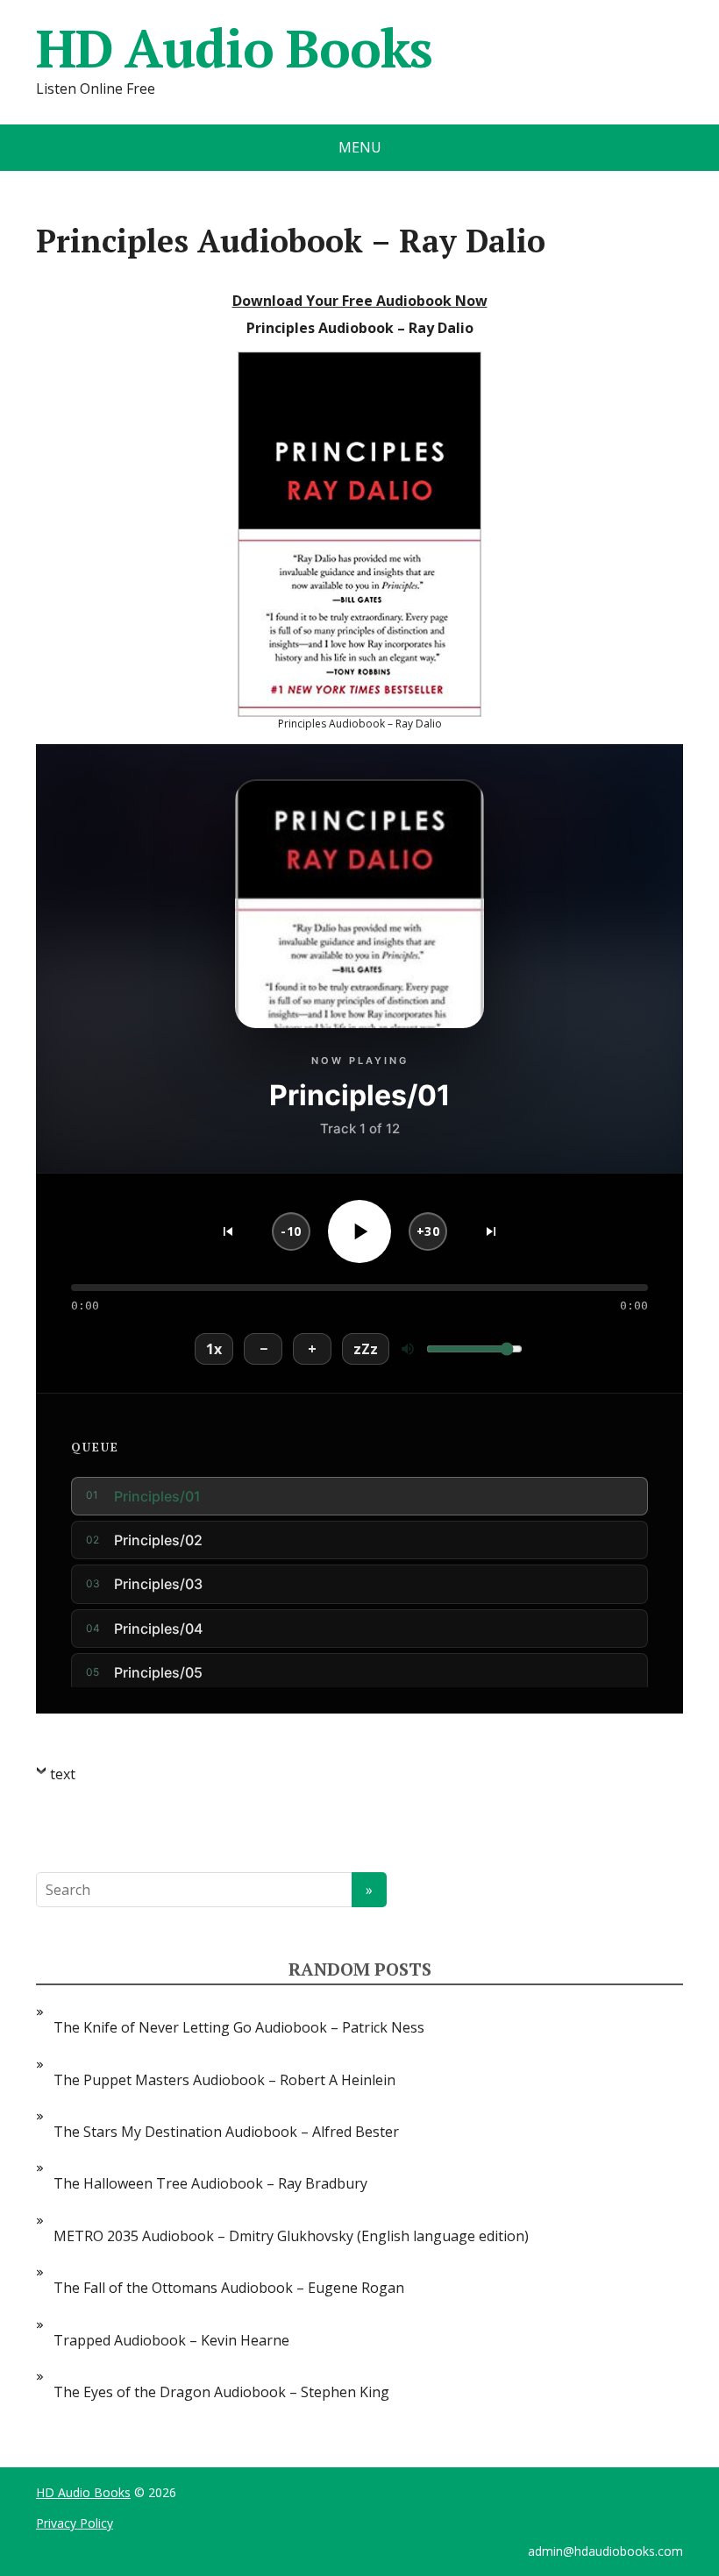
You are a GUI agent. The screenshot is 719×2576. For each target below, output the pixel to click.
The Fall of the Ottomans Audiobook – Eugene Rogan (229, 2288)
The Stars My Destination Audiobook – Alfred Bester (226, 2132)
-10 (291, 1231)
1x (214, 1349)
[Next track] (491, 1231)
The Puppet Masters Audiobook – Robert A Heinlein (224, 2080)
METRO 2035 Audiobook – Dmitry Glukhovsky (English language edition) (291, 2236)
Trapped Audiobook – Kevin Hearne (171, 2340)
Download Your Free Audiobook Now (360, 301)
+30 (428, 1231)
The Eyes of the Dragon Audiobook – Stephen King (221, 2392)
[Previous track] (228, 1231)
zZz (366, 1349)
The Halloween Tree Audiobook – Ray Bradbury (210, 2183)
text (63, 1774)
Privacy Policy (75, 2523)
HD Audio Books (234, 48)
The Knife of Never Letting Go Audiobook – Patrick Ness (239, 2027)
